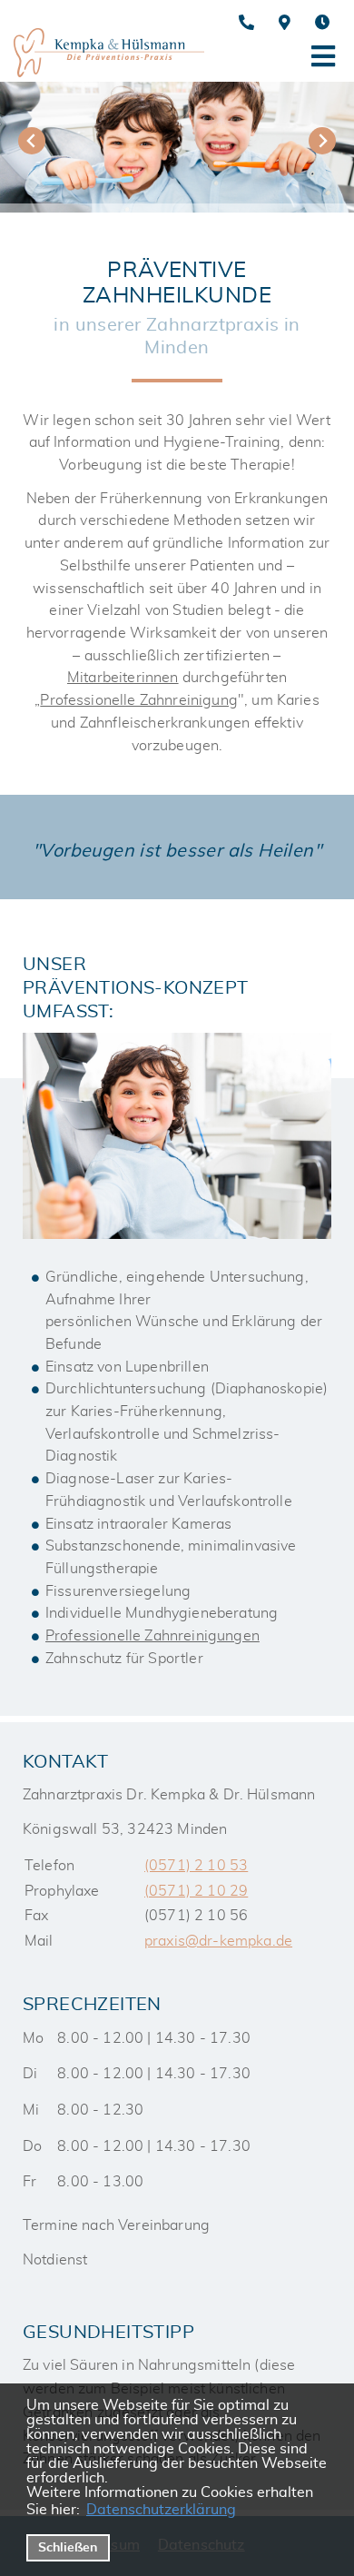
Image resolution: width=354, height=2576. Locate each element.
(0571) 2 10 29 (196, 1891)
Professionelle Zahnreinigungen (152, 1636)
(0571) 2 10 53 (196, 1866)
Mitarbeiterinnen (123, 678)
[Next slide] (322, 141)
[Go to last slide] (32, 141)
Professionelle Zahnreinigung (139, 700)
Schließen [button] (68, 2547)
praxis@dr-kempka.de (218, 1941)
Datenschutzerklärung (161, 2510)
